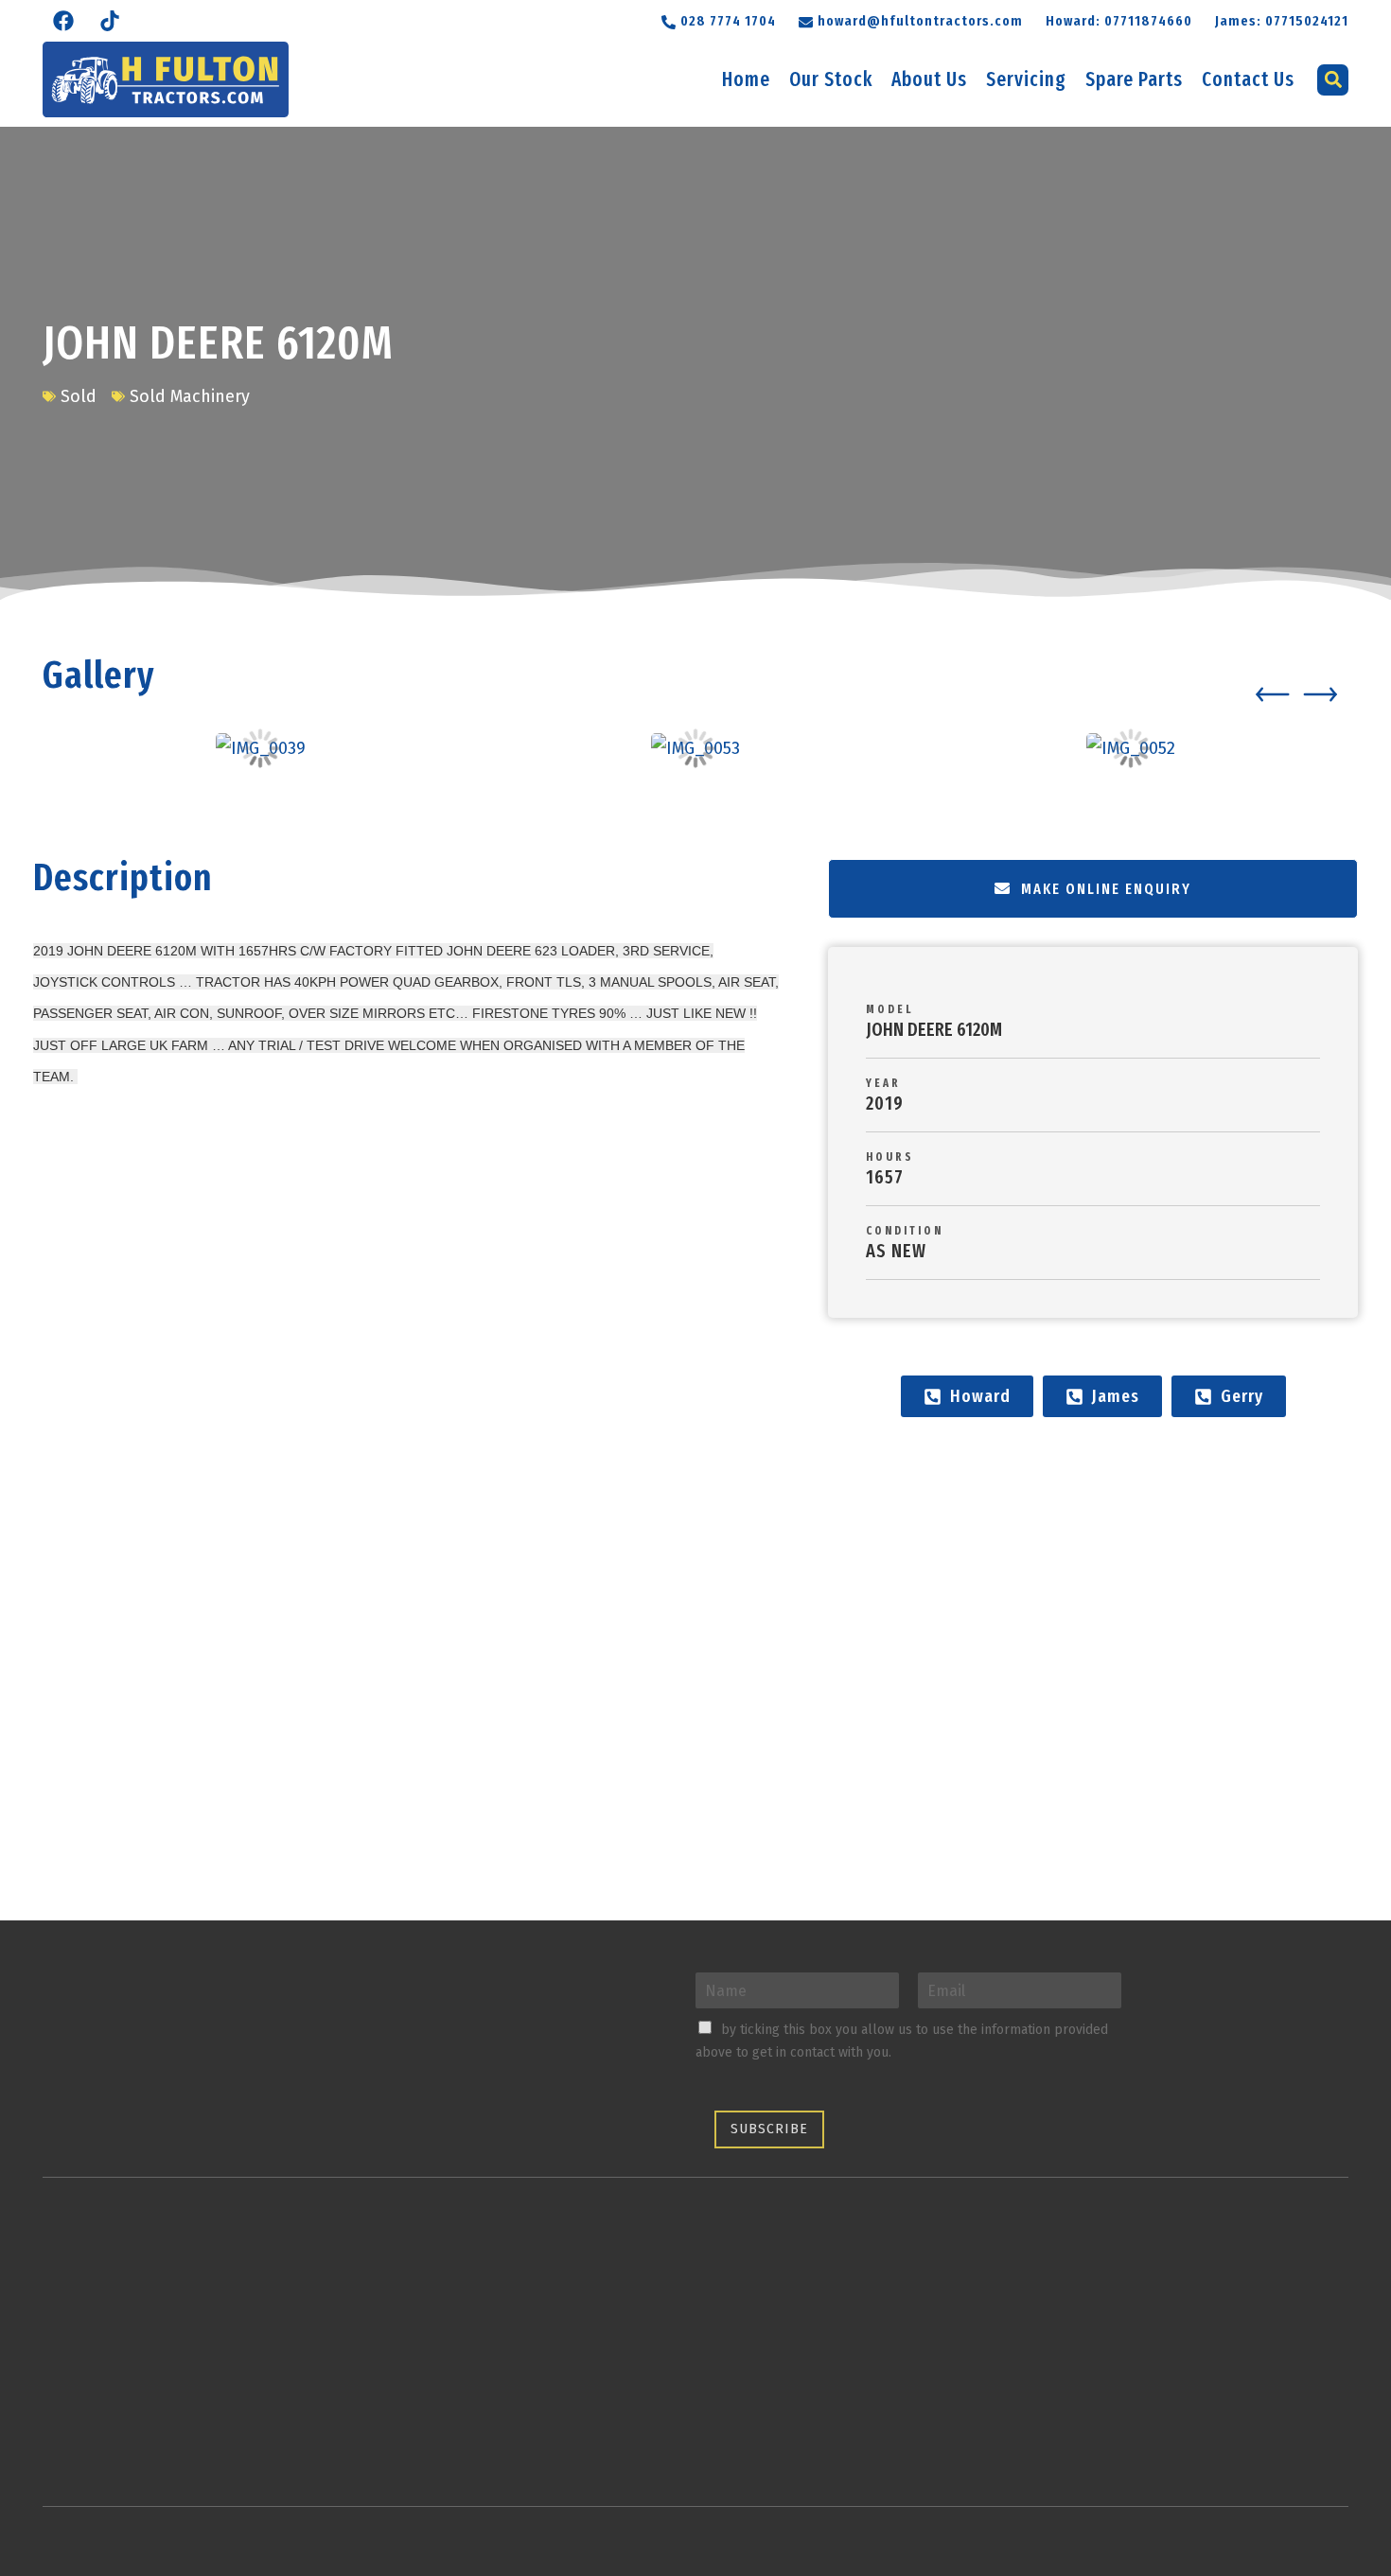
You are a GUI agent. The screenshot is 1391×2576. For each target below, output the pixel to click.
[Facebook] (63, 21)
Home (746, 79)
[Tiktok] (110, 21)
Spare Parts (1134, 79)
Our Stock (831, 79)
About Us (929, 79)
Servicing (1026, 79)
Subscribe (769, 2129)
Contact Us (1248, 79)
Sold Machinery (190, 396)
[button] (911, 19)
